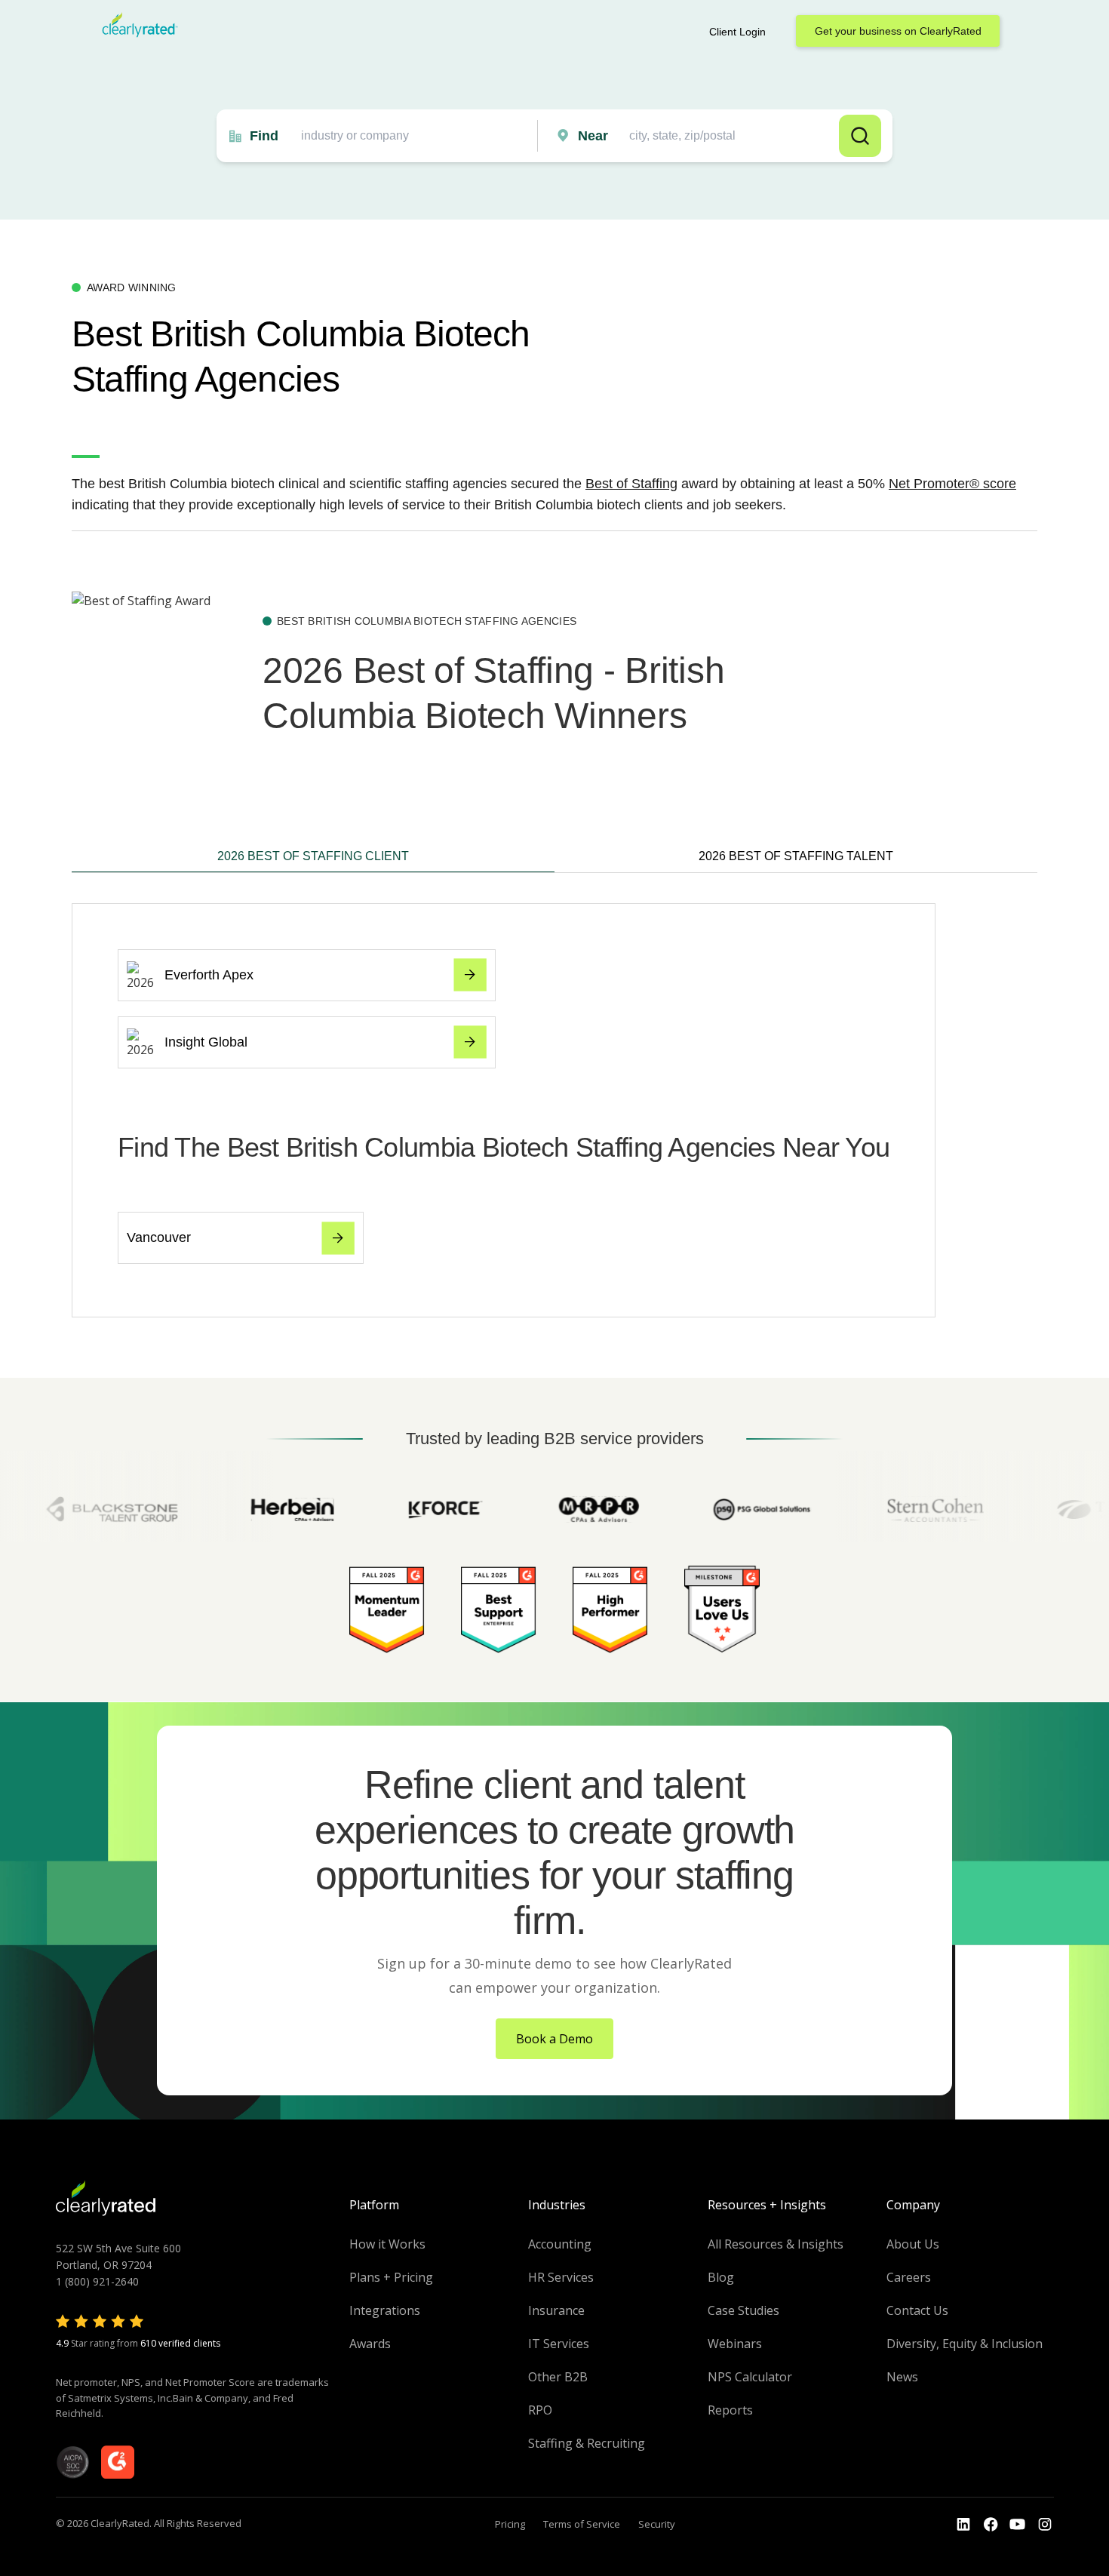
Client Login (737, 32)
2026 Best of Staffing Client (313, 856)
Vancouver (159, 1237)
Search (860, 136)
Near (593, 136)
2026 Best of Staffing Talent (796, 856)
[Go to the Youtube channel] (1018, 2525)
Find (264, 136)
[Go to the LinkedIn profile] (963, 2525)
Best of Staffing (631, 484)
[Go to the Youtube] (991, 2525)
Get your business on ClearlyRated (898, 31)
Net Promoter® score (952, 484)
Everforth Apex (209, 975)
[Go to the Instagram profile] (1045, 2525)
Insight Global (206, 1042)
